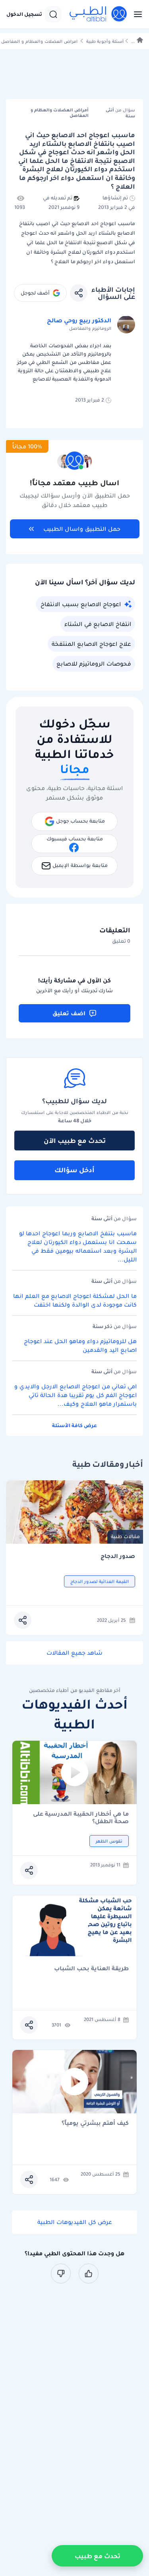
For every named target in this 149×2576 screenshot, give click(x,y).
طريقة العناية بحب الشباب (91, 1969)
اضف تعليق (69, 1013)
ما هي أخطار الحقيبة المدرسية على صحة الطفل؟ (81, 1818)
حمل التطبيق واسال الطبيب (82, 529)
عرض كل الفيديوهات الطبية (75, 2222)
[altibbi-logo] (99, 14)
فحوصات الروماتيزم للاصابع (94, 664)
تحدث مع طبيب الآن (75, 1141)
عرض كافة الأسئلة (74, 1425)
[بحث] (53, 14)
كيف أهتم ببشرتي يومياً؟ (95, 2123)
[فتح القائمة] (135, 14)
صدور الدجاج (118, 1556)
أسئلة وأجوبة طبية (105, 41)
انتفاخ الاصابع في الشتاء (98, 624)
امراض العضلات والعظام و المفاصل (39, 41)
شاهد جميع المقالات (74, 1653)
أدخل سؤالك (74, 1170)
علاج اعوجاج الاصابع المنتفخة (91, 644)
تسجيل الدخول (24, 14)
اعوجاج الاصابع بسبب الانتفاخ (81, 604)
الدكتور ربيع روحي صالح (79, 320)
